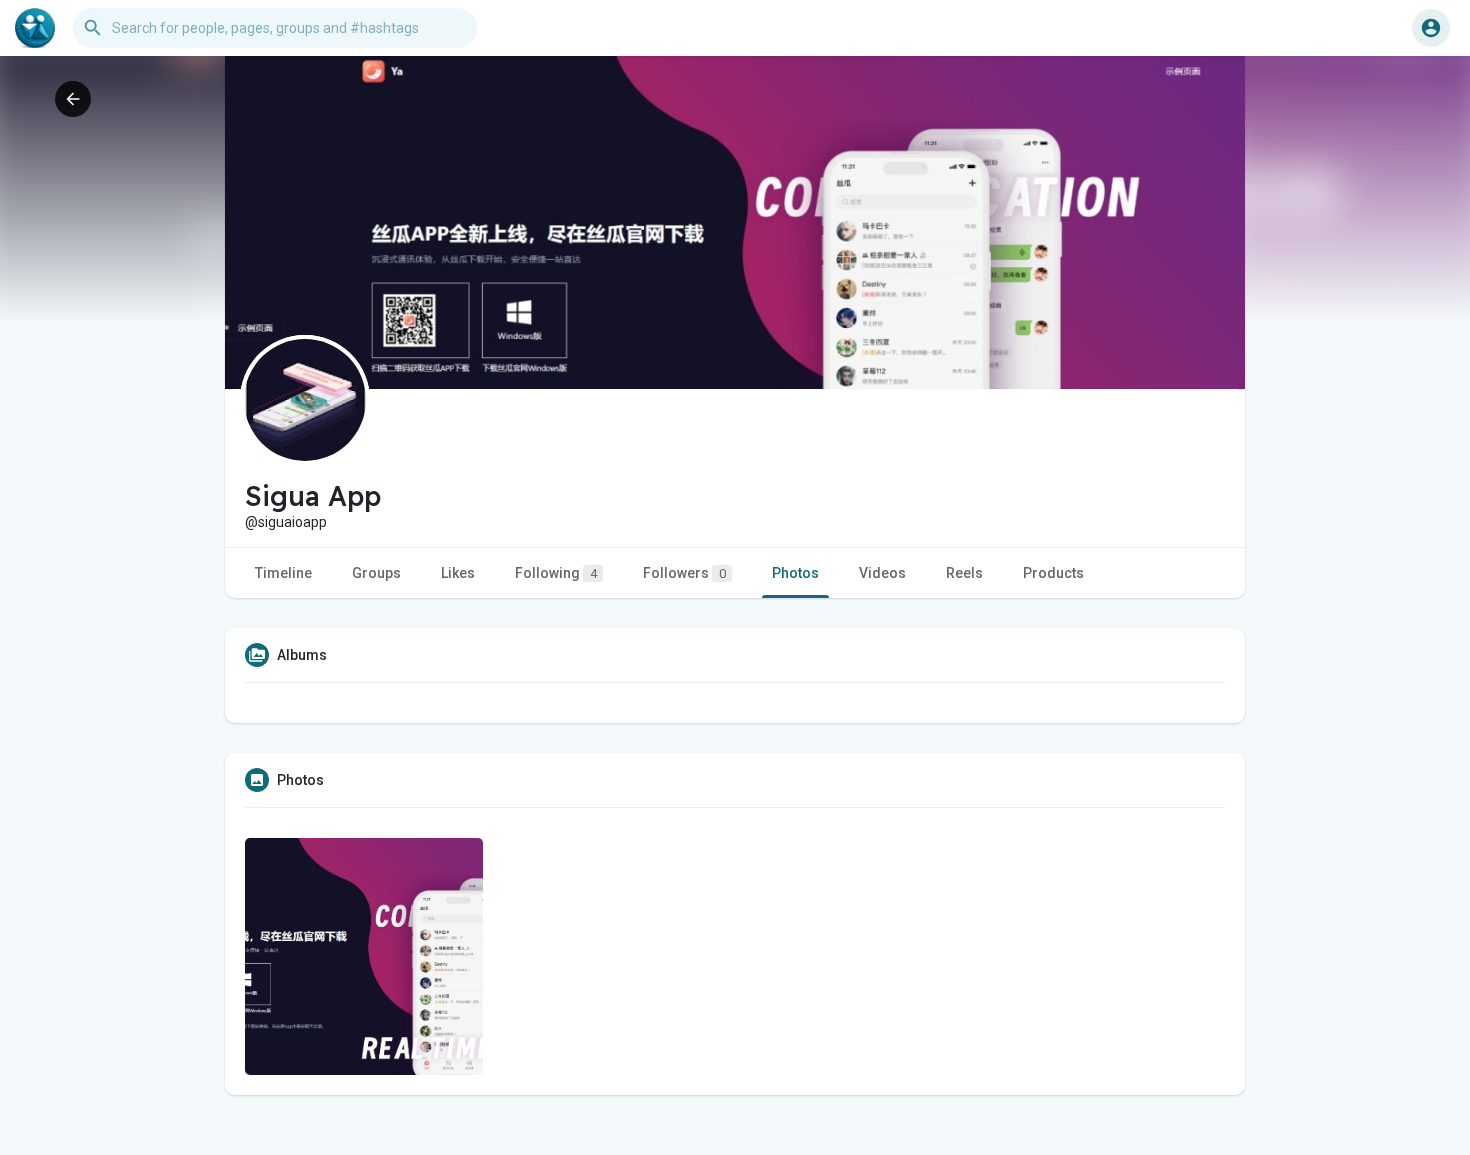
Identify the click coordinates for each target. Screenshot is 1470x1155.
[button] (1431, 28)
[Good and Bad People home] (35, 28)
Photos (795, 573)
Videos (882, 573)
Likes (458, 573)
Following (556, 573)
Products (1053, 573)
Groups (376, 573)
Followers (684, 573)
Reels (964, 573)
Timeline (283, 573)
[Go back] (73, 99)
